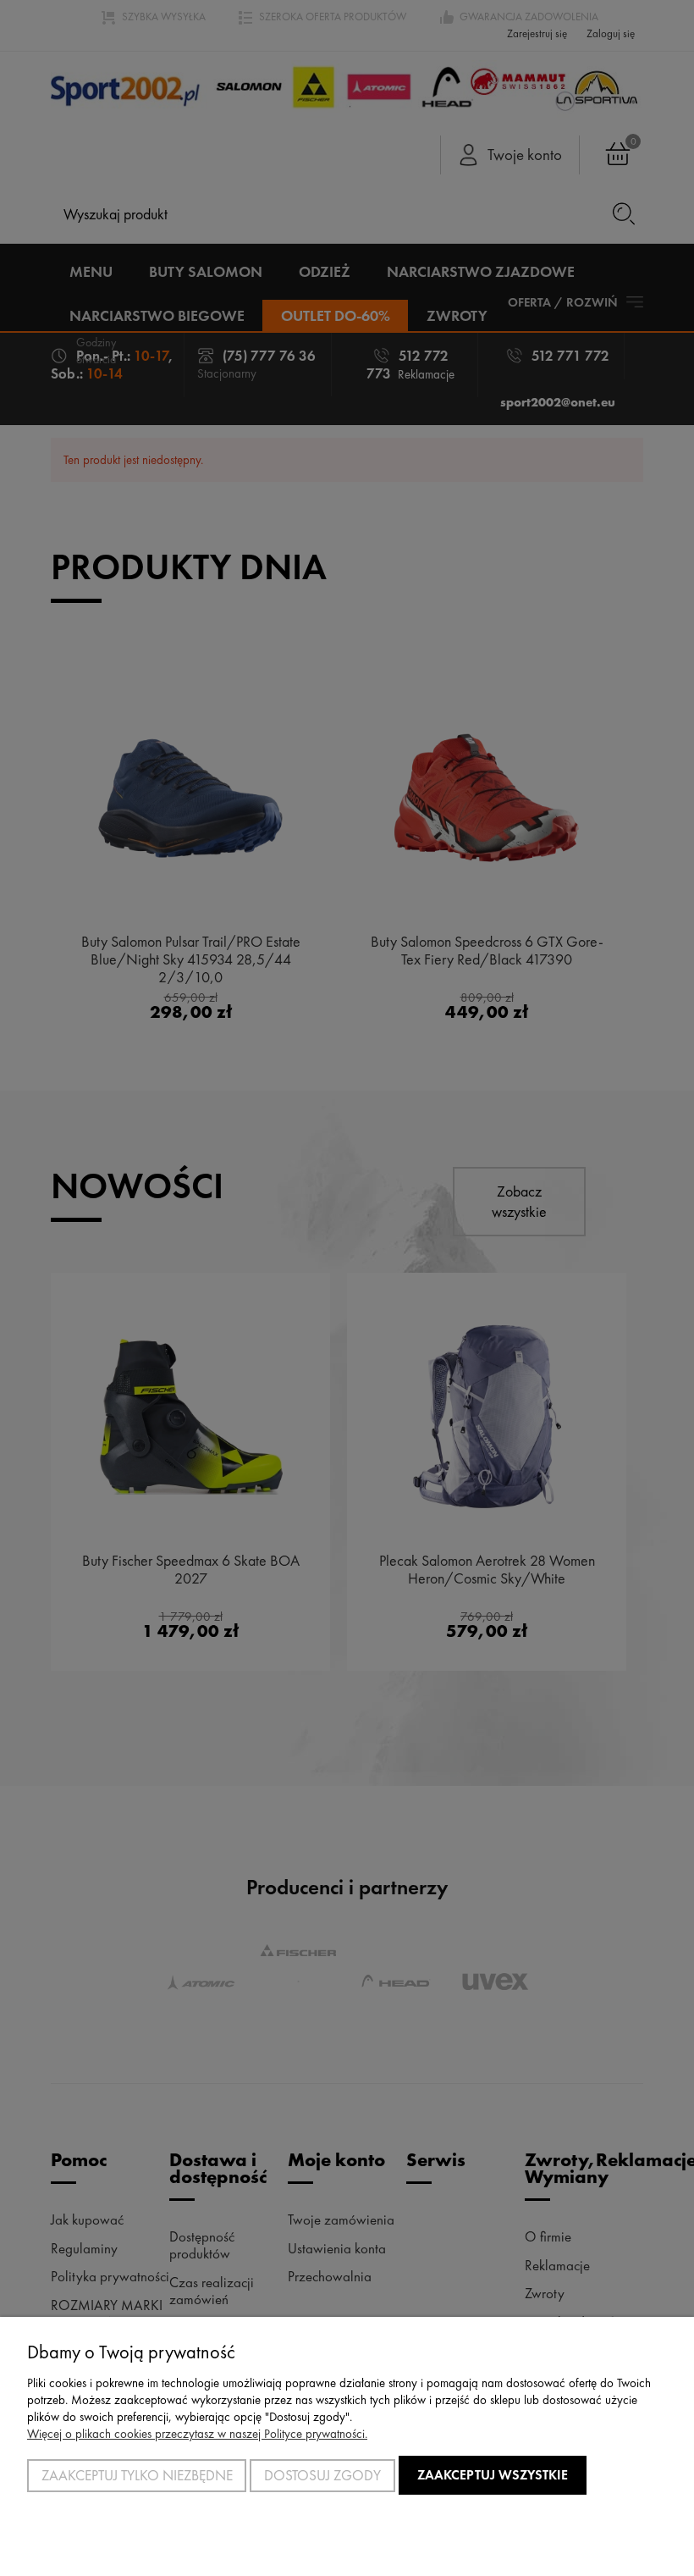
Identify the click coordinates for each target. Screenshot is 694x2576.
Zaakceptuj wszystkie (493, 2475)
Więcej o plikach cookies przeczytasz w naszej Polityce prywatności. (197, 2434)
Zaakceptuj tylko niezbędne (137, 2475)
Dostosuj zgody (322, 2475)
